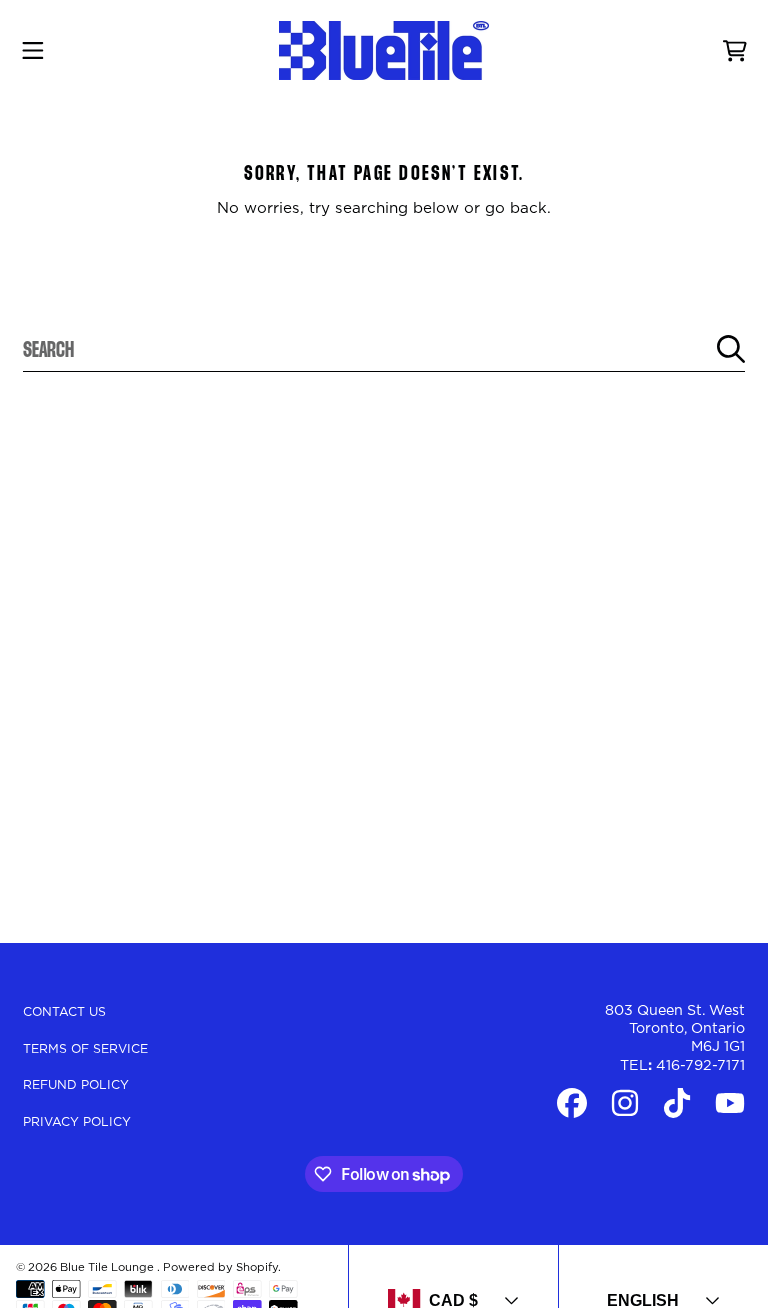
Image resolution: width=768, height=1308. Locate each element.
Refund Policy (76, 1085)
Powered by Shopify (220, 1267)
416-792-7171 (700, 1066)
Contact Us (64, 1012)
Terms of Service (85, 1049)
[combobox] (384, 349)
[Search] (731, 349)
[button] (33, 51)
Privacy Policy (77, 1122)
